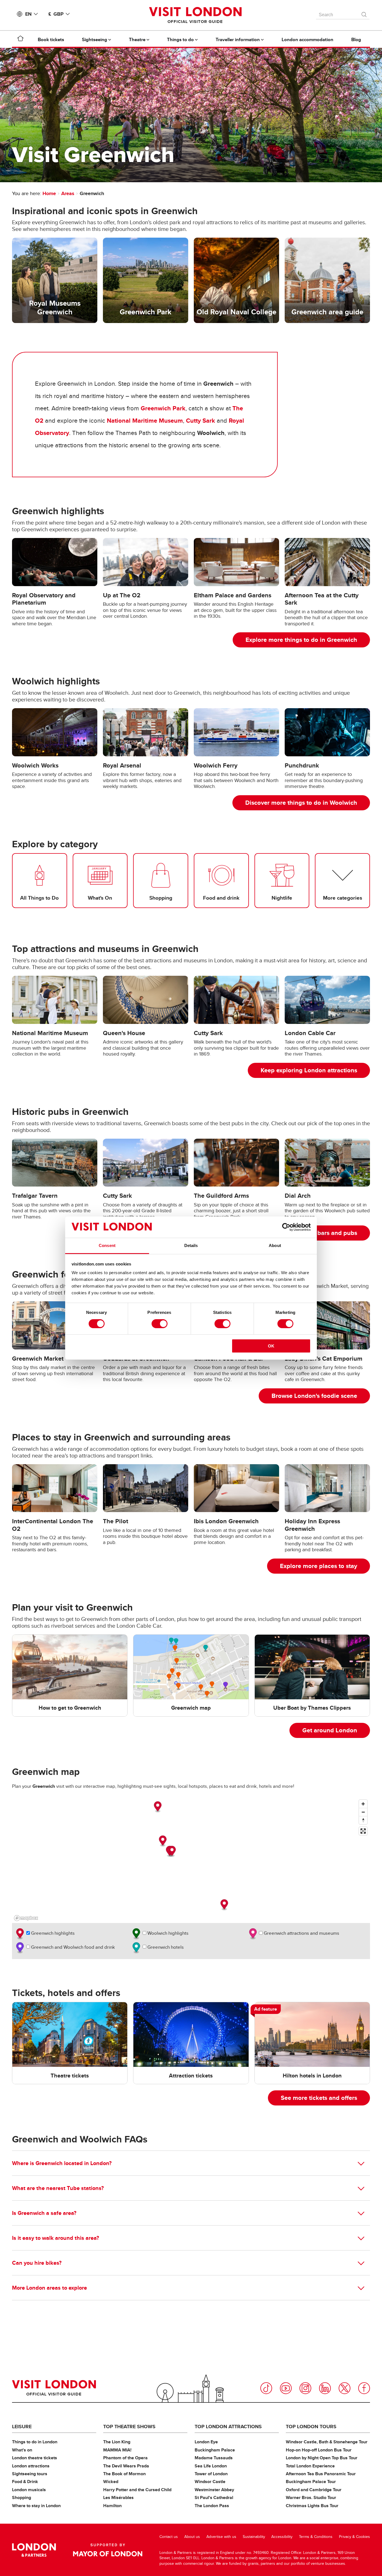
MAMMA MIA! (117, 2450)
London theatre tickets (35, 2458)
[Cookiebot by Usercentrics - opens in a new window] (286, 1227)
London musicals (29, 2490)
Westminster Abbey (214, 2490)
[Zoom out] (363, 1812)
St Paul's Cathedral (214, 2497)
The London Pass (212, 2506)
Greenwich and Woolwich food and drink (72, 1947)
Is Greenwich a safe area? (44, 2213)
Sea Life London (211, 2466)
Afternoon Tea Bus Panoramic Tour (321, 2474)
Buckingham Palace (215, 2450)
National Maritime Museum (145, 421)
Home (49, 193)
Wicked (111, 2482)
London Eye (206, 2442)
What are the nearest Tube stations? (58, 2188)
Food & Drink (25, 2482)
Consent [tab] (107, 1245)
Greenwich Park (163, 408)
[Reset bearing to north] (363, 1820)
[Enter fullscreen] (363, 1831)
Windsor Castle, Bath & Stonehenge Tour (327, 2442)
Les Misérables (118, 2497)
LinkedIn (325, 2388)
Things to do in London (35, 2442)
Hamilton (112, 2506)
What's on (22, 2450)
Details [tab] (191, 1245)
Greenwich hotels (165, 1947)
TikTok (266, 2388)
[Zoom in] (363, 1804)
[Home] (20, 39)
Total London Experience (310, 2466)
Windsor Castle (210, 2482)
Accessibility (282, 2537)
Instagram (305, 2388)
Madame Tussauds (214, 2458)
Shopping (22, 2497)
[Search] (364, 13)
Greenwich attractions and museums (301, 1933)
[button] (158, 1807)
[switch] (160, 1324)
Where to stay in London (36, 2506)
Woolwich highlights (167, 1933)
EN (28, 14)
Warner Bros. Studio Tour (311, 2497)
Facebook (364, 2388)
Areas (68, 193)
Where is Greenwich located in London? (62, 2163)
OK (271, 1346)
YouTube (286, 2388)
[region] (191, 1860)
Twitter (345, 2388)
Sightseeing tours (30, 2474)
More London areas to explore (49, 2288)
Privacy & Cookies (354, 2537)
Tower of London (211, 2474)
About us (192, 2537)
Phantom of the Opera (125, 2458)
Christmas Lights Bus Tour (312, 2506)
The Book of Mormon (124, 2474)
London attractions (31, 2466)
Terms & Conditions (316, 2537)
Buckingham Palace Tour (311, 2482)
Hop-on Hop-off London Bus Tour (319, 2450)
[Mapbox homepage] (26, 1918)
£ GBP (56, 14)
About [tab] (275, 1245)
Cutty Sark (201, 421)
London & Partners (34, 2550)
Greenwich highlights (52, 1933)
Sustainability (254, 2537)
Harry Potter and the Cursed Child (137, 2490)
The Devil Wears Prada (126, 2466)
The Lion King (117, 2442)
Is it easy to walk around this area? (56, 2238)
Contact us (169, 2537)
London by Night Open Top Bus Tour (322, 2458)
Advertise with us (221, 2537)
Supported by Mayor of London (108, 2550)
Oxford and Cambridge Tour (314, 2490)
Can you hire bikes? (37, 2263)
